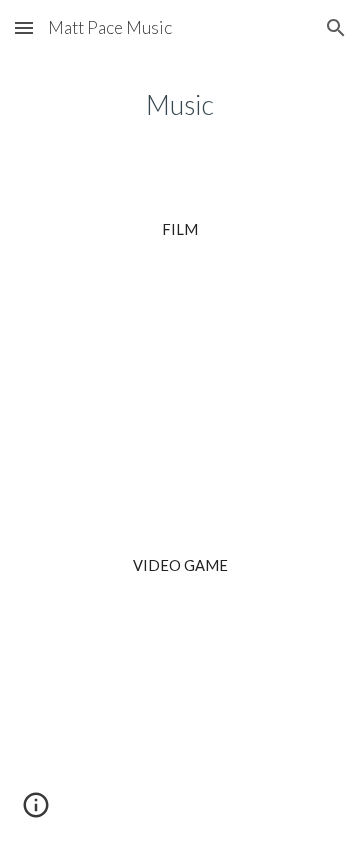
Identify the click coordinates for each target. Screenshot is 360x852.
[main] (180, 105)
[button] (24, 27)
